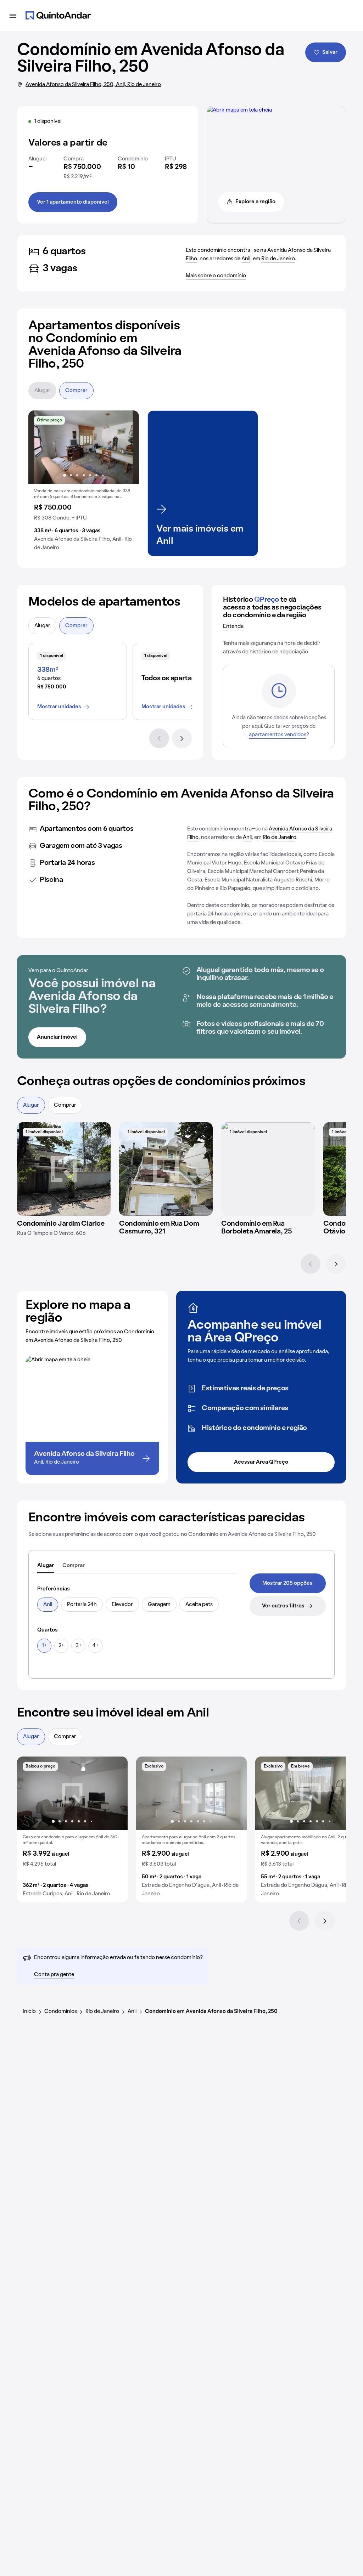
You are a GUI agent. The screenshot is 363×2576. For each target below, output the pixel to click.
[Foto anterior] (41, 447)
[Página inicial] (58, 16)
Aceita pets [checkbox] (199, 1605)
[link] (288, 1583)
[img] (64, 1169)
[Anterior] (159, 738)
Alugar (42, 391)
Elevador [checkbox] (122, 1605)
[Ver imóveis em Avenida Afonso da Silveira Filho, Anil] (239, 110)
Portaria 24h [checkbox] (82, 1605)
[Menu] (13, 16)
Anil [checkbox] (48, 1605)
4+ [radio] (96, 1646)
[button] (84, 483)
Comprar (76, 391)
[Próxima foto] (126, 447)
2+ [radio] (61, 1646)
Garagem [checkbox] (159, 1605)
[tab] (46, 1566)
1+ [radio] (44, 1646)
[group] (84, 483)
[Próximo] (182, 738)
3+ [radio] (79, 1646)
